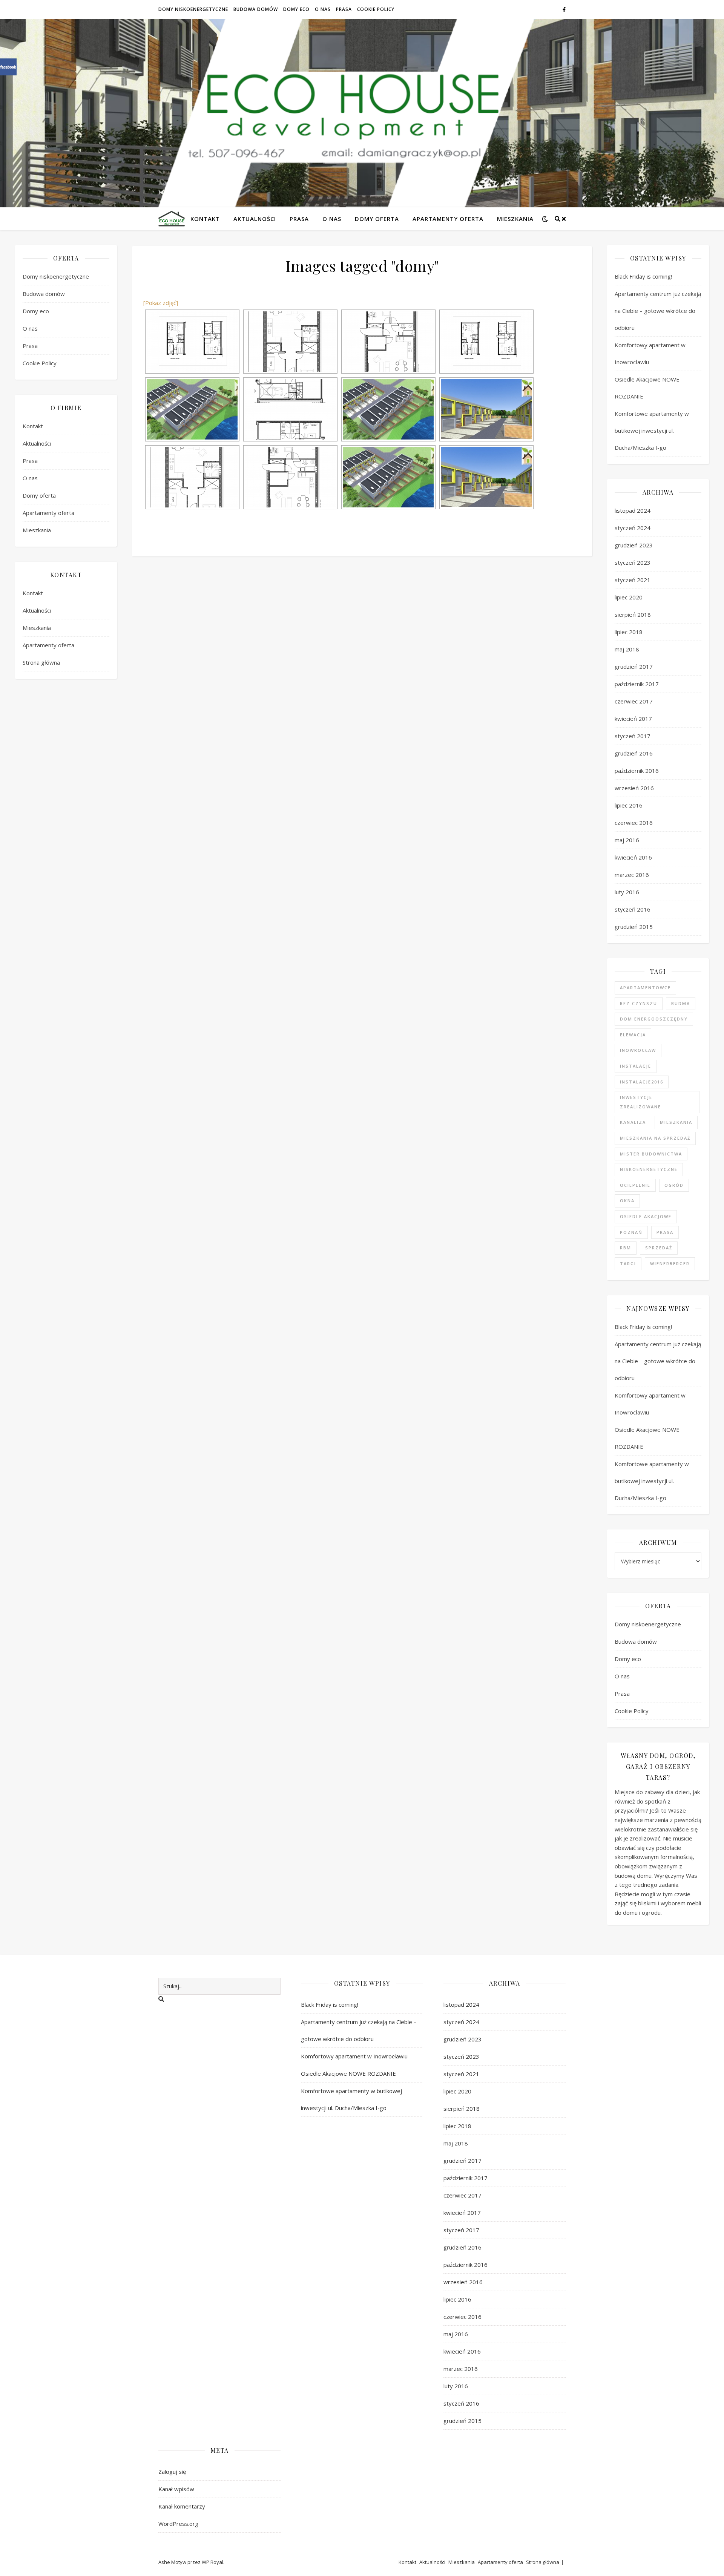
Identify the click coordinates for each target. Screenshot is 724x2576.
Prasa (344, 9)
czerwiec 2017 (634, 701)
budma (681, 1003)
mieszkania (676, 1122)
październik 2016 (637, 771)
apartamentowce (645, 988)
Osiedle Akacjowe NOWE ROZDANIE (349, 2073)
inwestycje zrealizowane (640, 1102)
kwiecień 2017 (633, 719)
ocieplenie (635, 1185)
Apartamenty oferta (448, 219)
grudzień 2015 (634, 927)
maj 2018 (627, 649)
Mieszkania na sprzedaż (655, 1138)
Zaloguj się (172, 2472)
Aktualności (255, 219)
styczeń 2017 (633, 736)
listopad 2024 (633, 510)
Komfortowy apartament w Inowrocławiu (354, 2056)
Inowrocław (638, 1050)
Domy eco (296, 9)
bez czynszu (639, 1003)
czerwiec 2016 (634, 823)
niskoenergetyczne (649, 1169)
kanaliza (633, 1122)
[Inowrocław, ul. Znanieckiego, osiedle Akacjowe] (192, 409)
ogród (674, 1185)
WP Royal (212, 2562)
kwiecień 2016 (633, 857)
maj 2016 (627, 840)
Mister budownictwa (651, 1154)
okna (627, 1201)
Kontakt (205, 219)
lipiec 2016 (629, 805)
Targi (628, 1263)
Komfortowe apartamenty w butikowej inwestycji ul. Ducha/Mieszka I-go (652, 431)
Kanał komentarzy (182, 2506)
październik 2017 (637, 684)
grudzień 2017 (634, 667)
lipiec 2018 (629, 632)
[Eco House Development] (172, 218)
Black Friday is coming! (643, 276)
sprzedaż (659, 1248)
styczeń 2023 (633, 562)
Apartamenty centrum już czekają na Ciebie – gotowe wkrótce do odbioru (658, 311)
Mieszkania (515, 219)
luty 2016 (627, 892)
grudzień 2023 (634, 545)
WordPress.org (178, 2524)
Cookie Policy (376, 9)
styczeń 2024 (633, 528)
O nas (323, 9)
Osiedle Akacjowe (646, 1216)
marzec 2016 (632, 875)
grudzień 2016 (634, 753)
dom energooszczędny (654, 1019)
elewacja (633, 1035)
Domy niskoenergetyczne (193, 9)
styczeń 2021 (633, 580)
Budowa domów (256, 9)
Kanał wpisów (176, 2489)
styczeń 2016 (633, 909)
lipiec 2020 (629, 597)
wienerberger (670, 1263)
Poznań (631, 1232)
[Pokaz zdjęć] (161, 303)
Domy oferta (377, 219)
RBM (626, 1248)
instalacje (636, 1066)
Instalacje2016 (642, 1082)
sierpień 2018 (633, 615)
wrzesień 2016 (634, 788)
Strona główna (41, 662)
